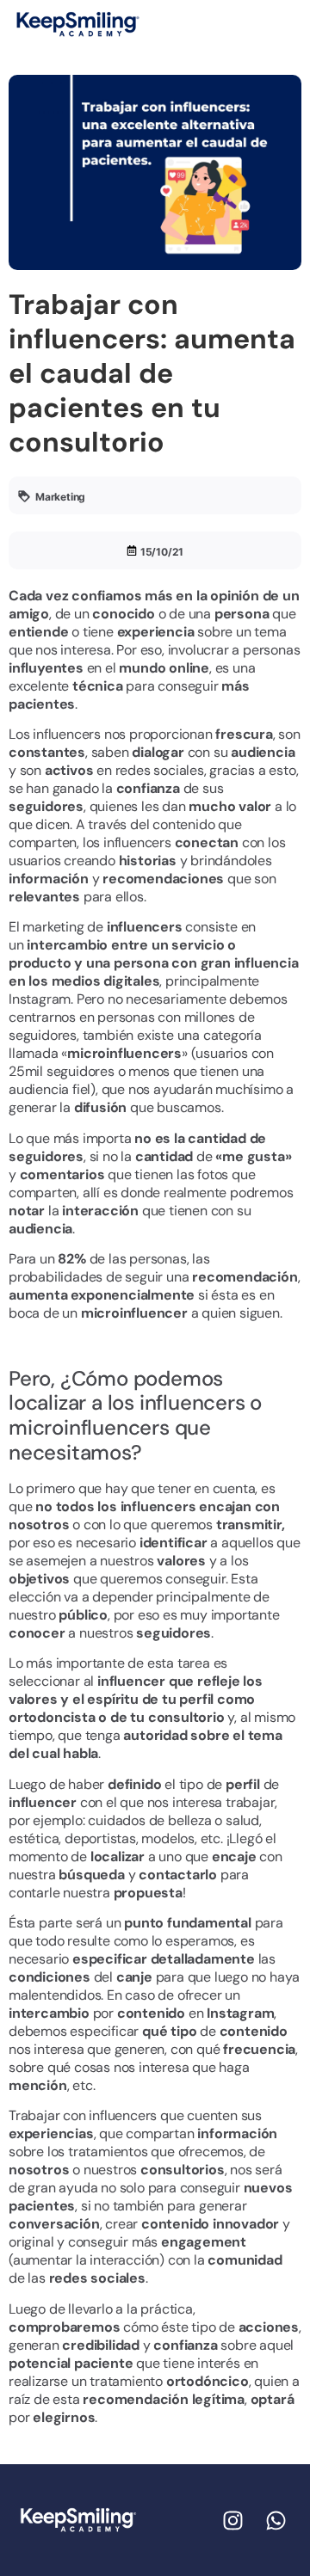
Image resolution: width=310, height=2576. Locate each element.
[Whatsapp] (276, 2520)
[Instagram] (232, 2520)
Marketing (60, 497)
